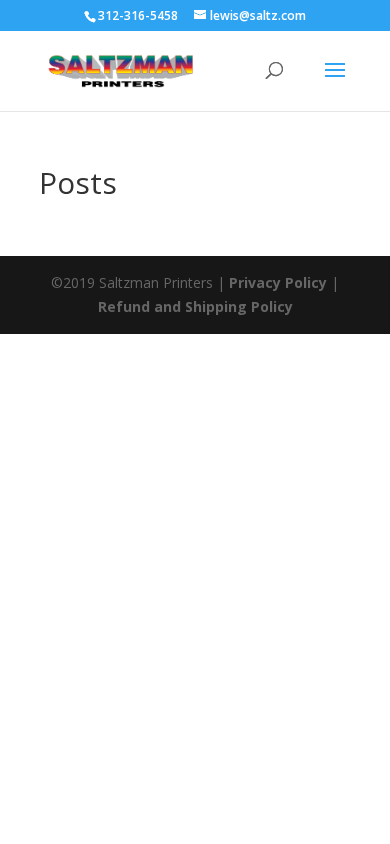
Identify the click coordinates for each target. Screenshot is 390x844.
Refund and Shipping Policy (195, 306)
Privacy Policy (278, 282)
